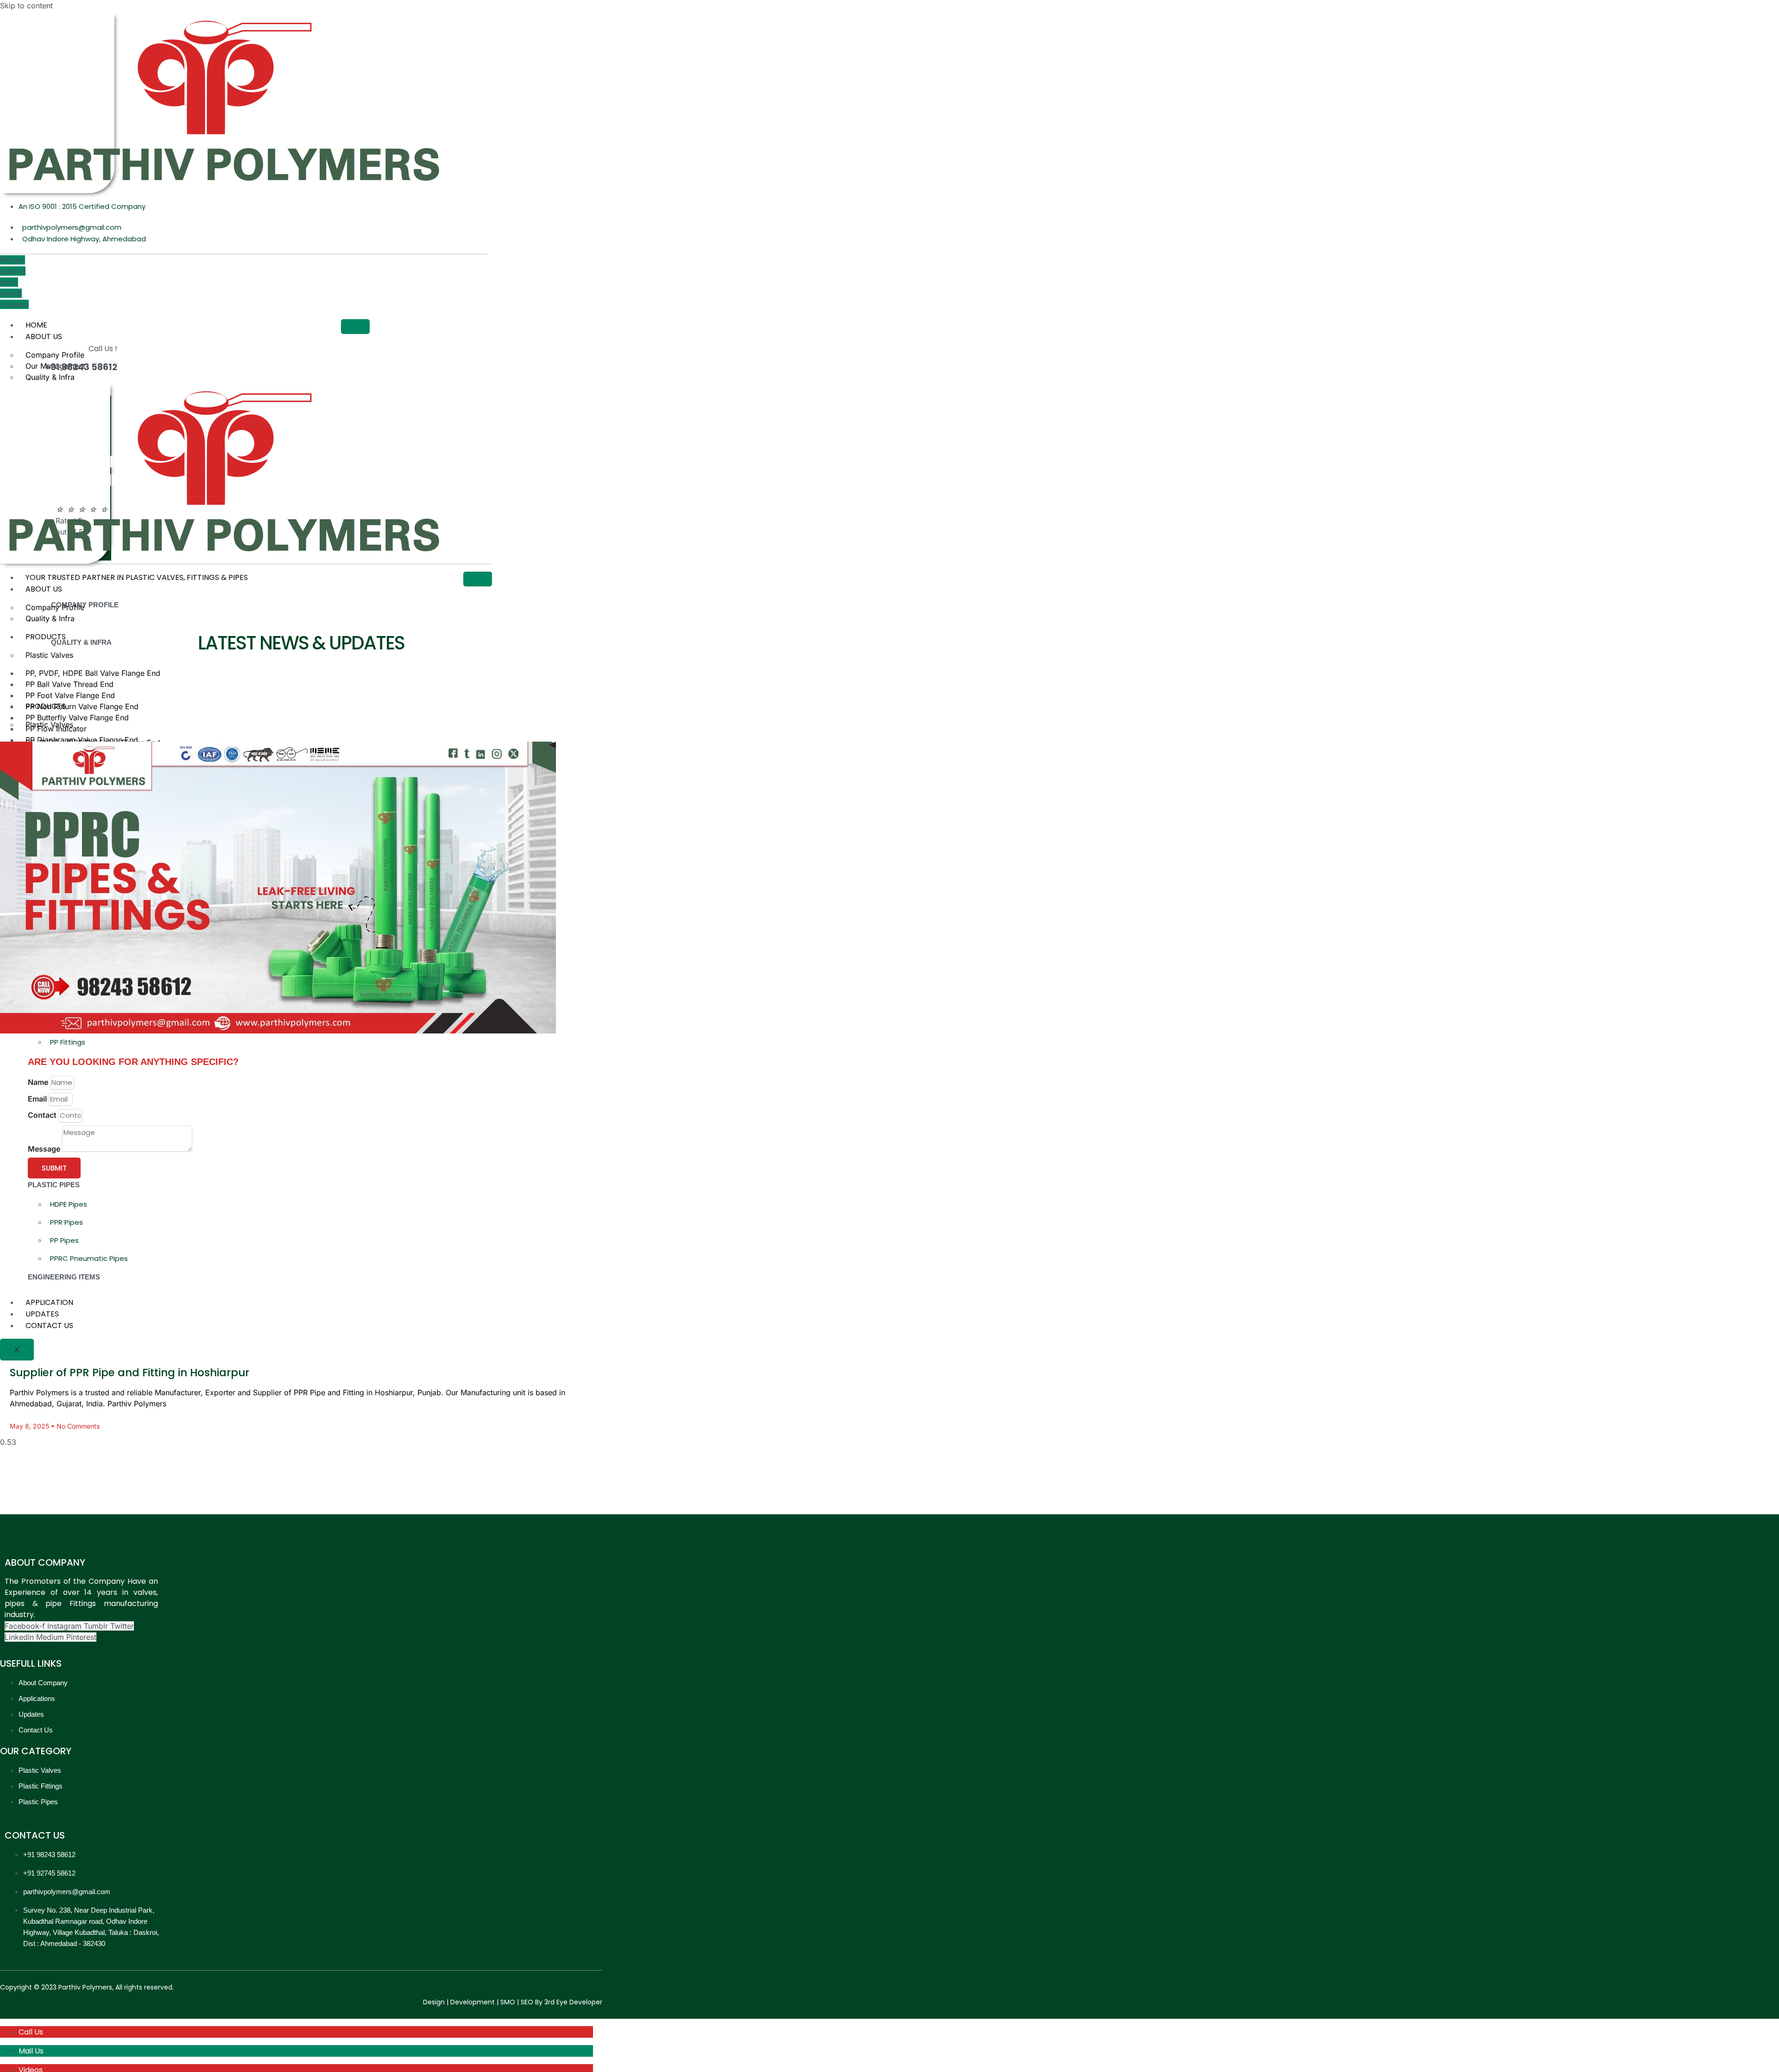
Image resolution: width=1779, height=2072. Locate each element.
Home (36, 325)
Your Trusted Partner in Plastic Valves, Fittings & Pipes (137, 577)
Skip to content (26, 6)
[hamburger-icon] (355, 327)
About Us (44, 337)
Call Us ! (103, 349)
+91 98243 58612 (81, 367)
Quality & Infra (50, 377)
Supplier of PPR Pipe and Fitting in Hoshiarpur (129, 1373)
